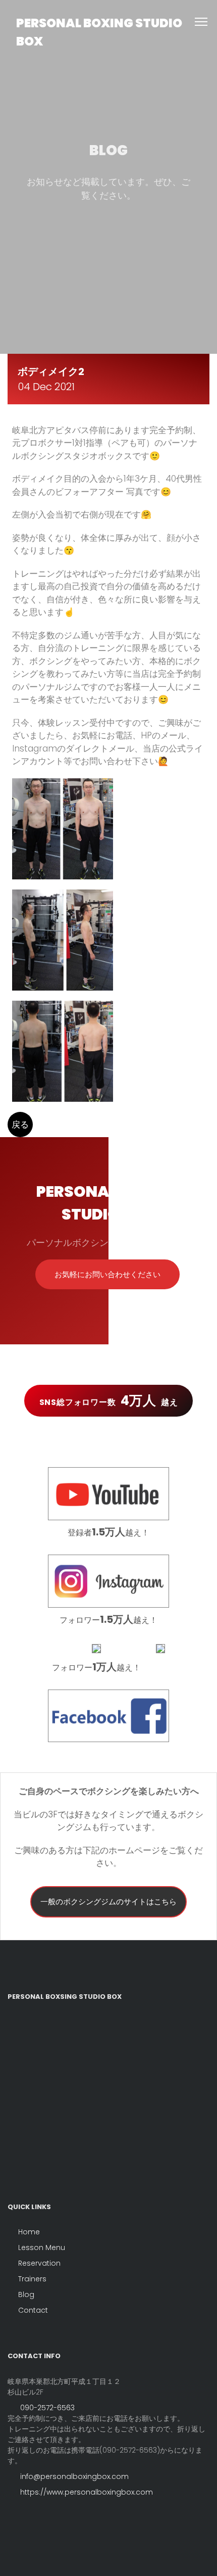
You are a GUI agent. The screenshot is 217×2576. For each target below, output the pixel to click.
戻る (20, 1125)
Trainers (32, 2279)
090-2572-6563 (46, 2408)
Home (29, 2232)
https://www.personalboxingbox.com (86, 2492)
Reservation (39, 2263)
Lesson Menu (42, 2247)
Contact (33, 2310)
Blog (26, 2294)
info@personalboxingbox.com (73, 2476)
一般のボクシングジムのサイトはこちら (108, 1902)
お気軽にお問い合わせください (107, 1274)
